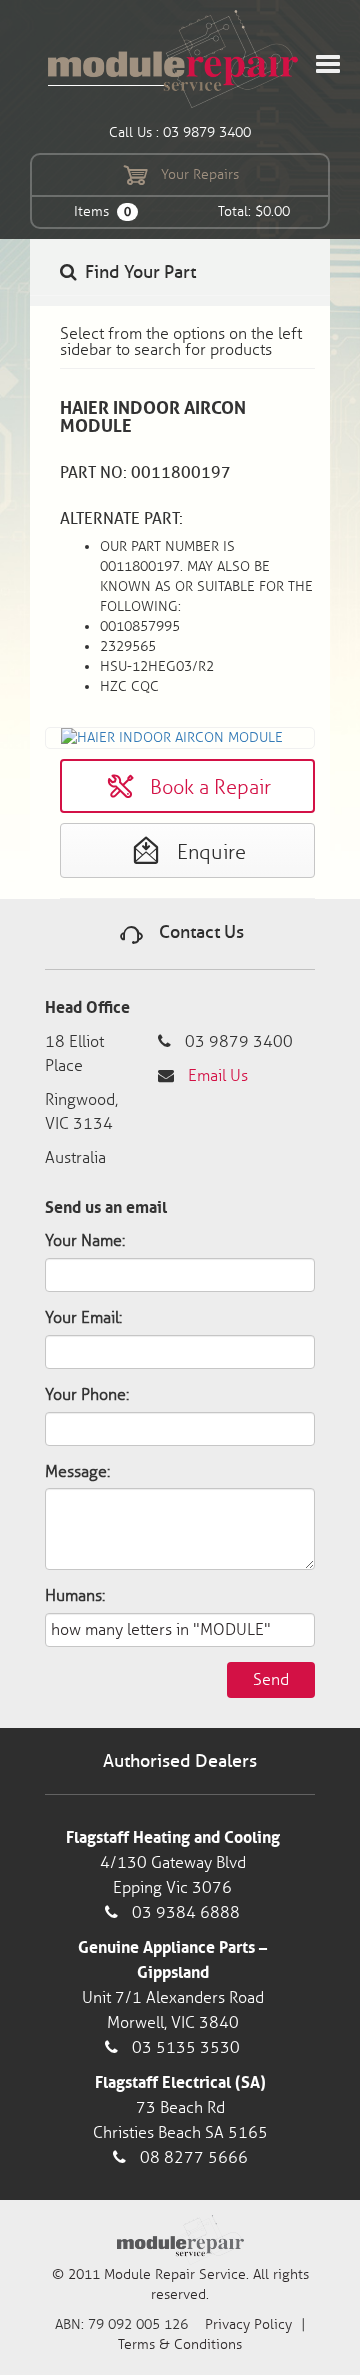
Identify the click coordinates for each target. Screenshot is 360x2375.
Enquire (209, 852)
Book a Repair (208, 787)
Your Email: (83, 1317)
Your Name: (85, 1240)
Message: (77, 1471)
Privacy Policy (248, 2324)
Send (271, 1679)
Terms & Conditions (180, 2344)
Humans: (75, 1595)
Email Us (218, 1075)
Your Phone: (87, 1394)
